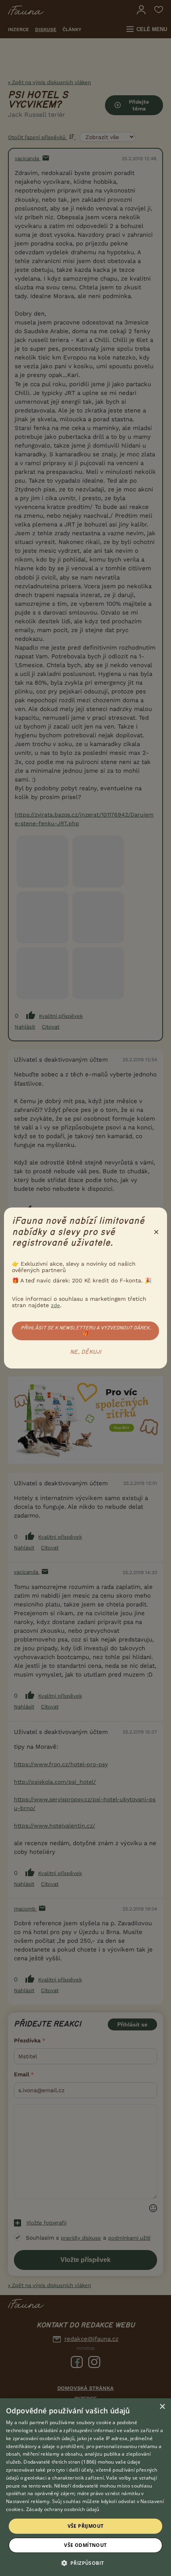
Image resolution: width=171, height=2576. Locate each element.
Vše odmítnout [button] (85, 2545)
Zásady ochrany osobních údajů (63, 2509)
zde (55, 1305)
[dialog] (85, 2487)
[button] (86, 2562)
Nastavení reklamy (28, 2501)
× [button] (162, 2407)
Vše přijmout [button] (86, 2526)
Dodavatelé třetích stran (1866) (60, 2462)
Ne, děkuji (86, 1352)
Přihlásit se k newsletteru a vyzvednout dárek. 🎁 (86, 1331)
